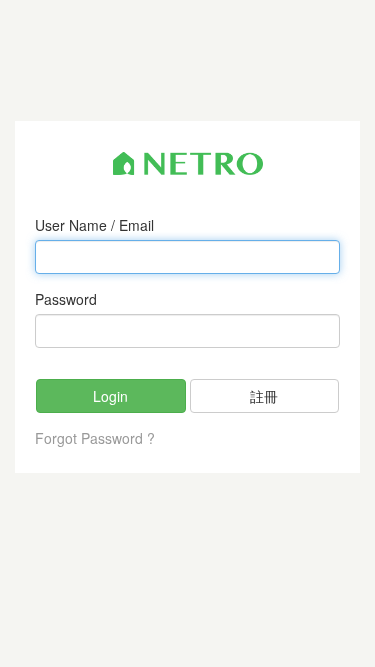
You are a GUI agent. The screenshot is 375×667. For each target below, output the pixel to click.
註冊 (264, 396)
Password (66, 299)
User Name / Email (94, 225)
